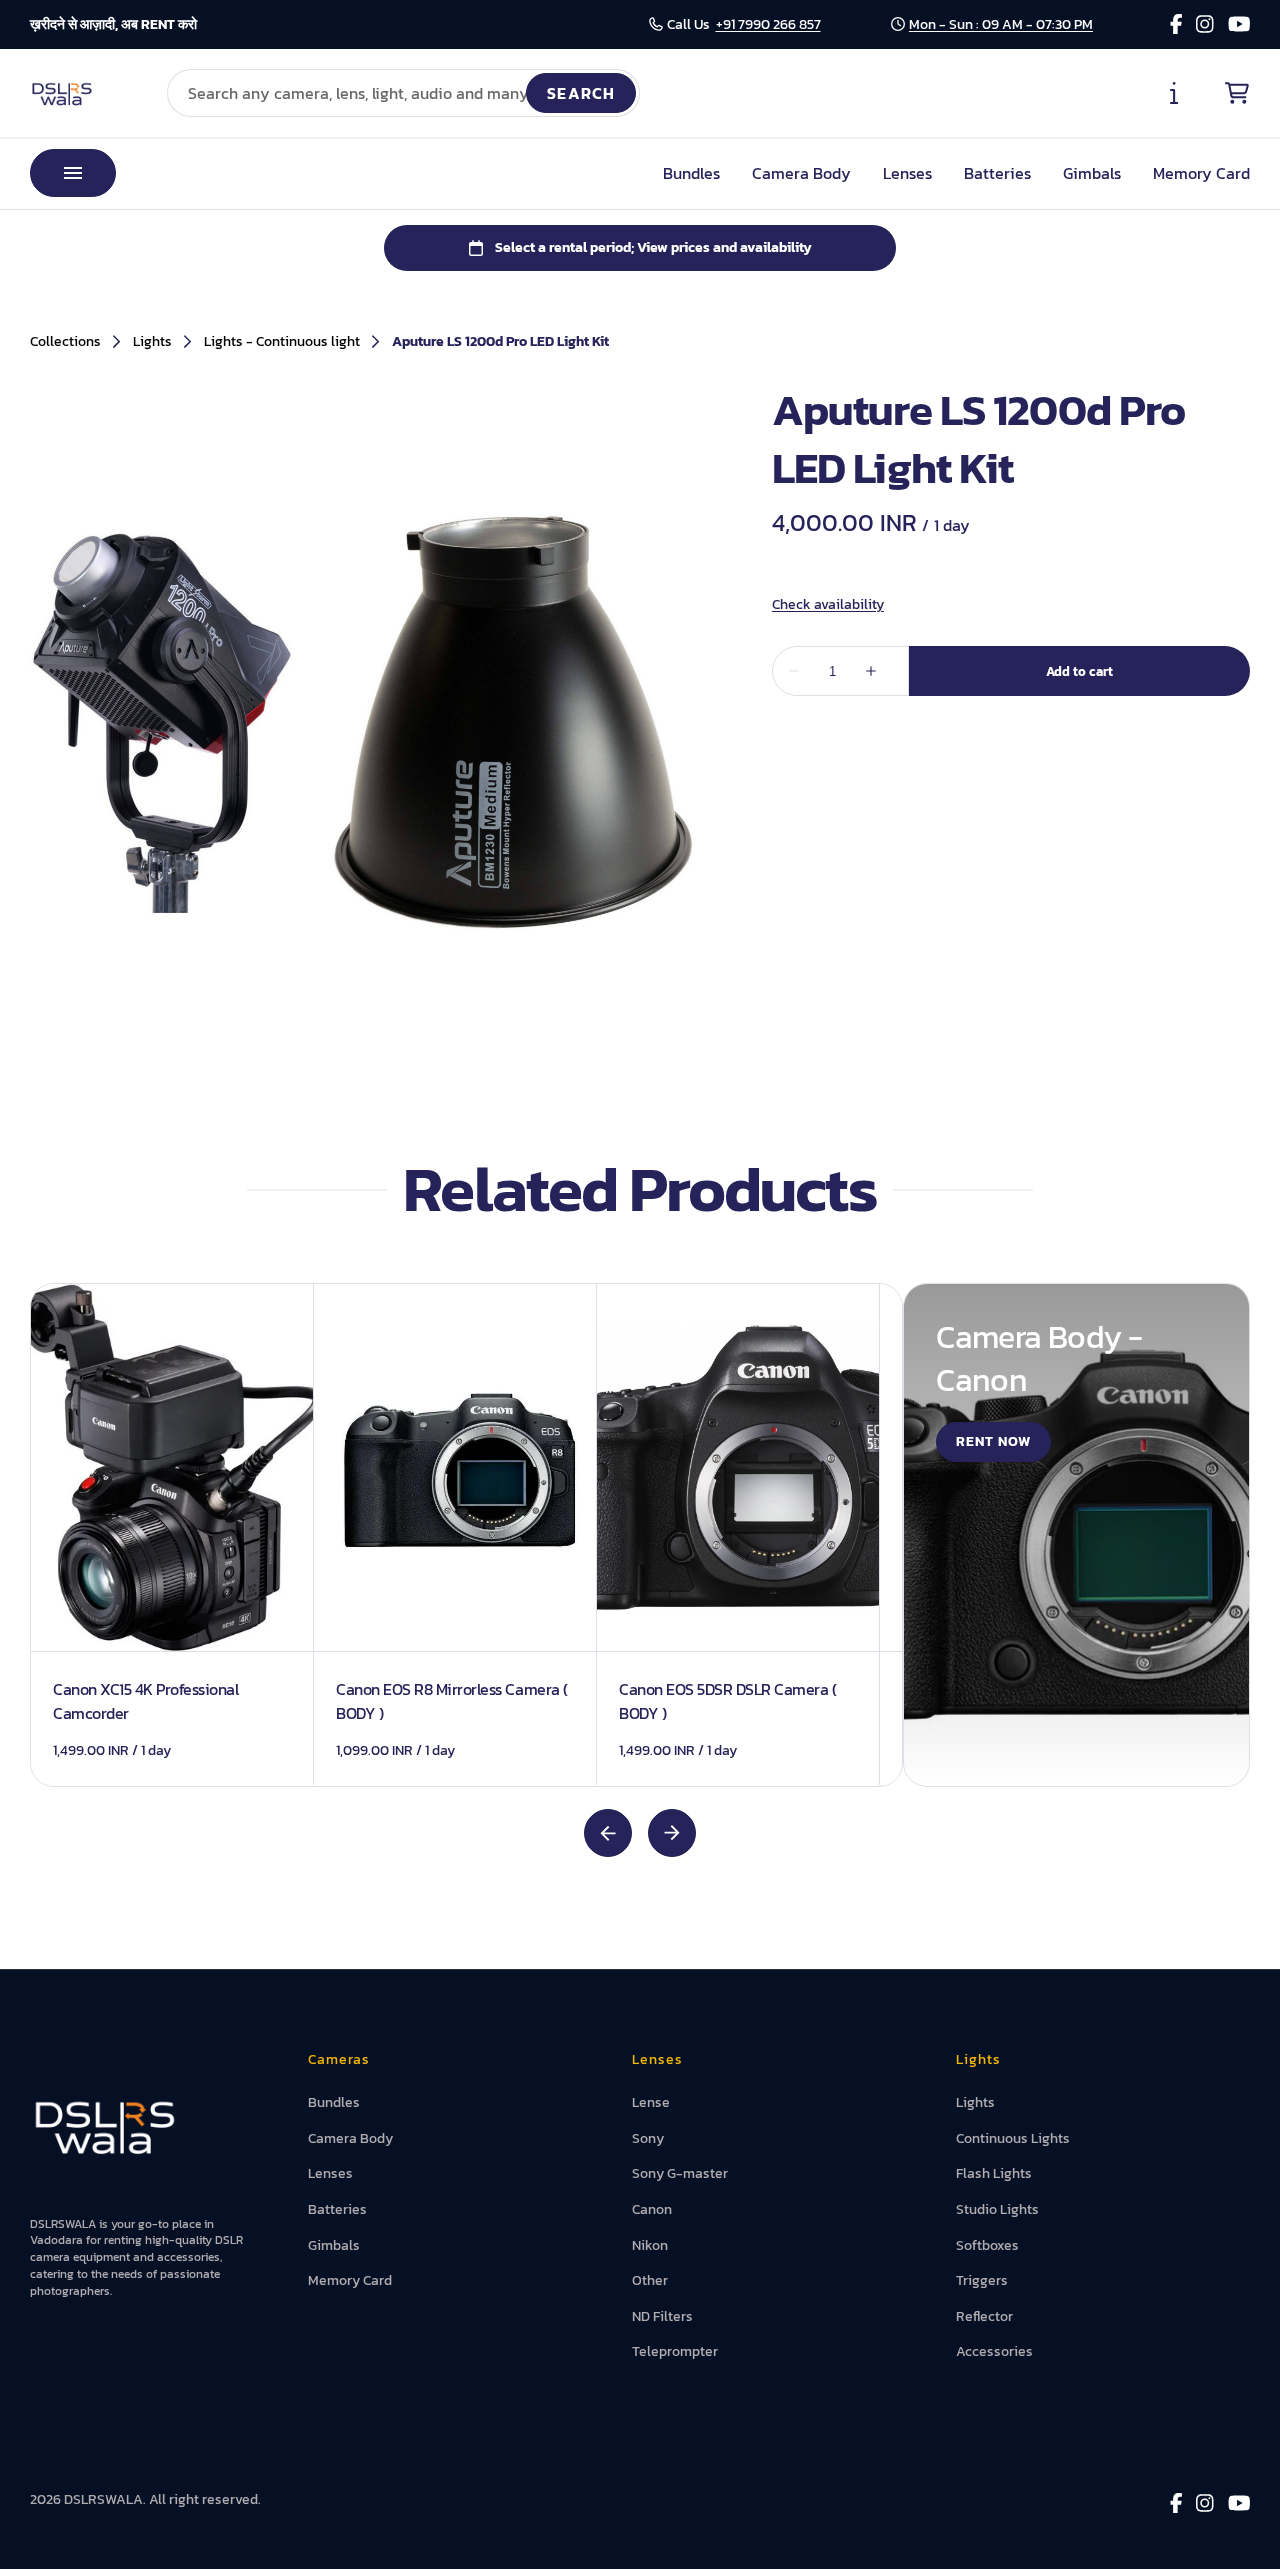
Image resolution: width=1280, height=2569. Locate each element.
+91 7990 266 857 (768, 24)
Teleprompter (675, 2351)
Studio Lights (997, 2209)
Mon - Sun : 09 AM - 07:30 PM (1001, 24)
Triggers (982, 2280)
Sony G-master (680, 2173)
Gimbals (1092, 173)
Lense (651, 2102)
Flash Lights (994, 2173)
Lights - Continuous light (282, 342)
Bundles (691, 173)
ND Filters (662, 2316)
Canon (652, 2209)
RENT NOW (993, 1441)
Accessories (994, 2351)
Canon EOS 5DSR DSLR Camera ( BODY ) (728, 1701)
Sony (648, 2138)
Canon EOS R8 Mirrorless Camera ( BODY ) (452, 1701)
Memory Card (1201, 173)
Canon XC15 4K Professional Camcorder (146, 1701)
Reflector (984, 2316)
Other (650, 2280)
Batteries (997, 173)
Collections (65, 342)
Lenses (907, 173)
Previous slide (608, 1833)
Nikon (650, 2245)
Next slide (672, 1833)
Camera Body (801, 173)
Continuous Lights (1013, 2138)
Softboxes (987, 2245)
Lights (152, 342)
